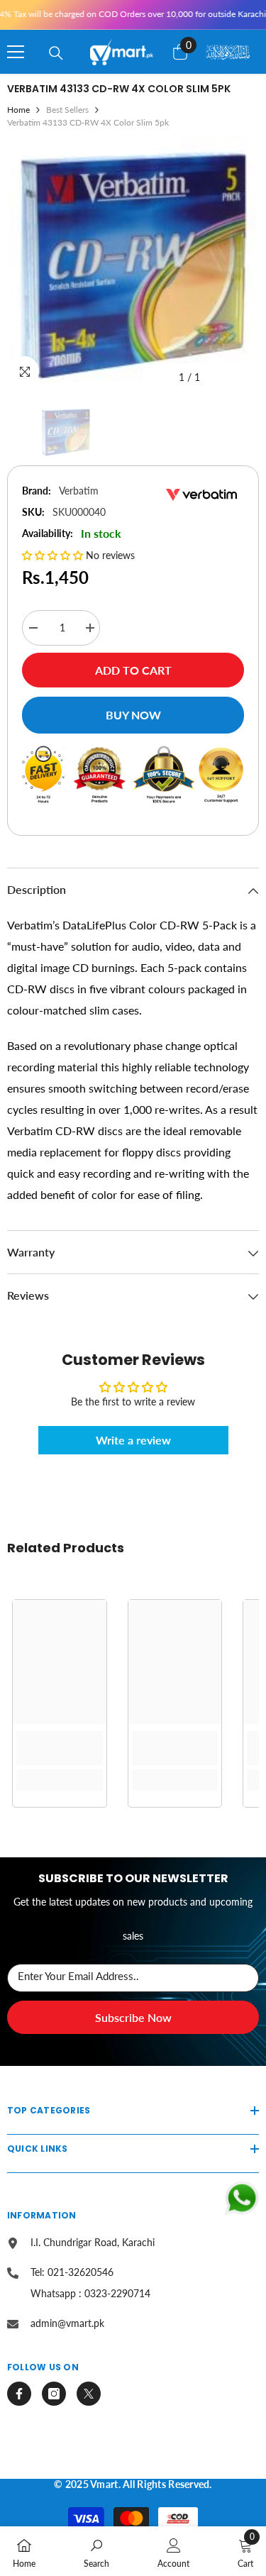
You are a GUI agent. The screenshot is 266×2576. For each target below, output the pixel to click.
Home (18, 110)
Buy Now (133, 715)
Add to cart (133, 670)
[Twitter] (89, 2394)
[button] (54, 555)
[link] (60, 1748)
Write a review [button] (133, 1440)
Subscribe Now (133, 2017)
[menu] (16, 52)
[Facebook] (19, 2394)
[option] (133, 264)
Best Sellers (67, 110)
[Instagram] (54, 2394)
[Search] (56, 53)
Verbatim (79, 491)
